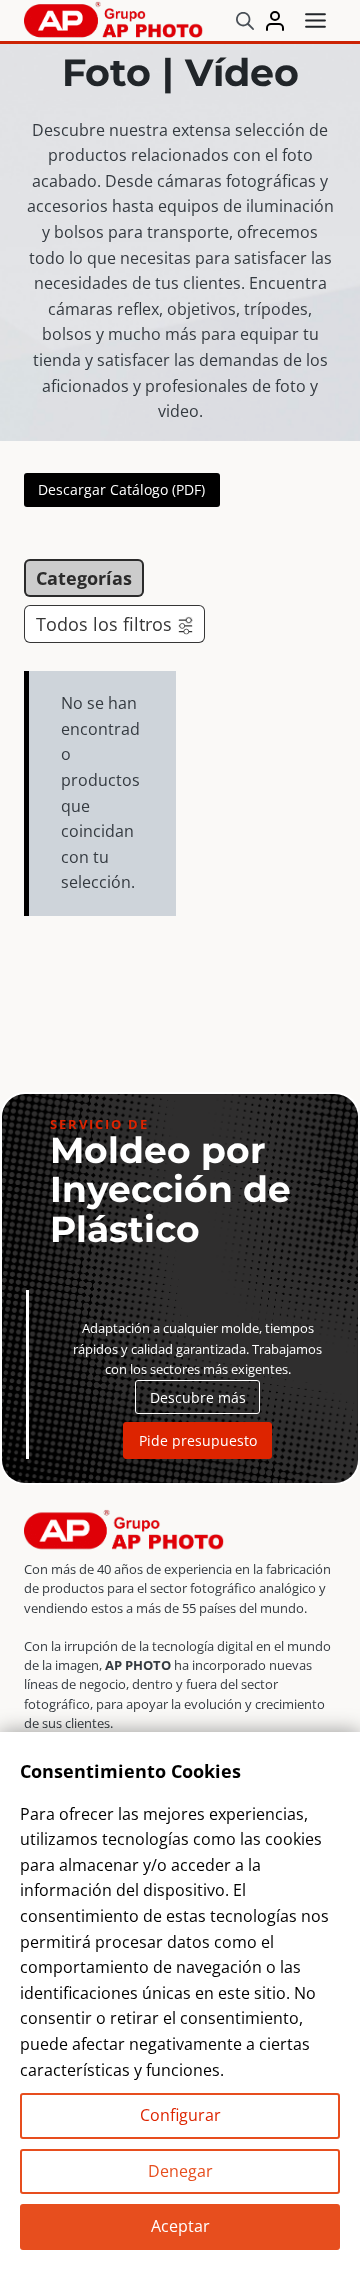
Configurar (180, 2115)
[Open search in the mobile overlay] (245, 20)
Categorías (84, 578)
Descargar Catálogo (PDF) (121, 489)
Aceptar (180, 2226)
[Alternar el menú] (315, 20)
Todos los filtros (104, 624)
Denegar (180, 2171)
